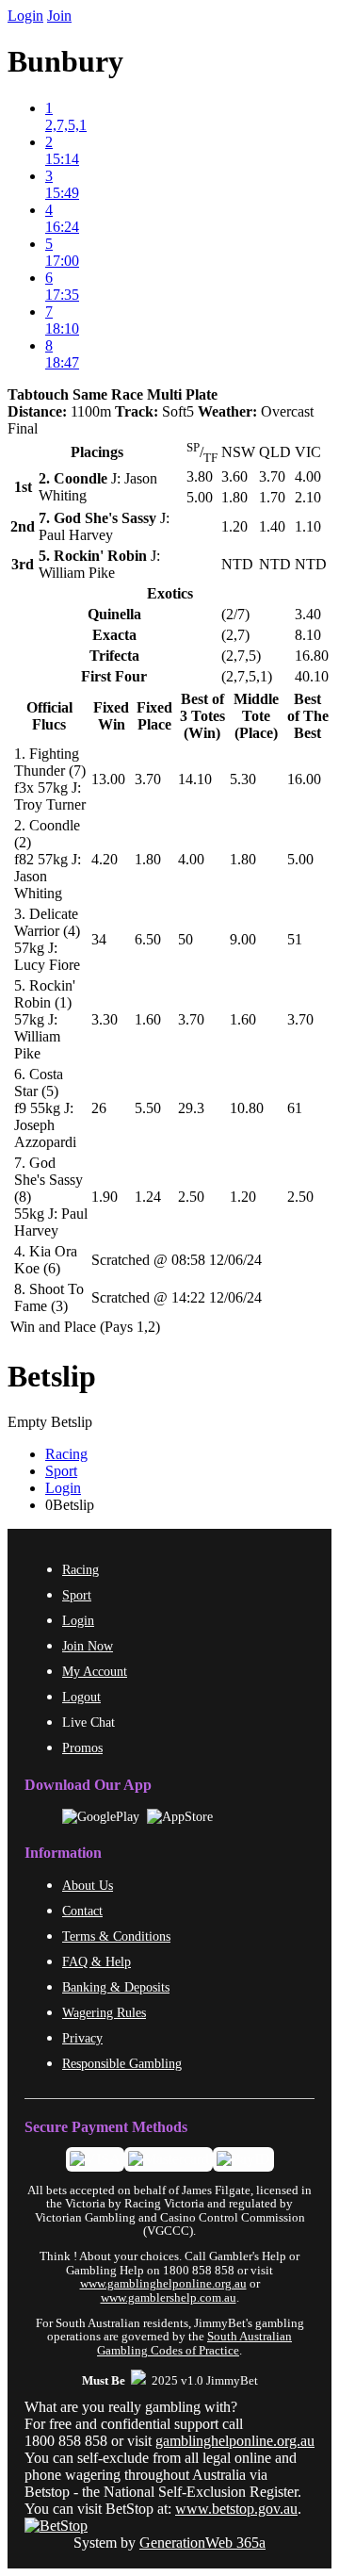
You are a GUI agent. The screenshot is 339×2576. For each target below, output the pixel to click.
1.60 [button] (148, 1019)
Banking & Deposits (116, 1987)
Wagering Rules (104, 2012)
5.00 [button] (300, 859)
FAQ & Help (97, 1961)
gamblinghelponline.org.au (235, 2441)
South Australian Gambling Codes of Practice (194, 2343)
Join (59, 16)
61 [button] (295, 1108)
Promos (82, 1747)
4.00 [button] (191, 859)
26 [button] (99, 1108)
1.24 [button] (148, 1197)
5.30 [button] (243, 779)
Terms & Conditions (116, 1936)
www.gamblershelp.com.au (169, 2298)
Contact (82, 1911)
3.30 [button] (105, 1019)
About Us (88, 1885)
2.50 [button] (191, 1197)
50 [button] (186, 939)
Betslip (52, 1376)
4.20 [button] (105, 859)
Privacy (82, 2038)
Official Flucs (49, 716)
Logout (81, 1697)
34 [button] (99, 939)
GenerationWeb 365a (202, 2543)
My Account (95, 1671)
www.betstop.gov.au (236, 2509)
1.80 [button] (148, 859)
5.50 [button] (148, 1108)
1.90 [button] (105, 1197)
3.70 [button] (148, 779)
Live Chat (89, 1722)
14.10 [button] (195, 779)
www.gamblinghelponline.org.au (163, 2284)
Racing (66, 1454)
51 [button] (295, 939)
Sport (61, 1471)
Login (25, 16)
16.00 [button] (304, 779)
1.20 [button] (243, 1197)
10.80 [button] (247, 1108)
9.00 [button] (243, 939)
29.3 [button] (191, 1108)
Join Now (88, 1646)
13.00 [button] (108, 779)
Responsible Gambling (122, 2063)
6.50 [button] (148, 939)
